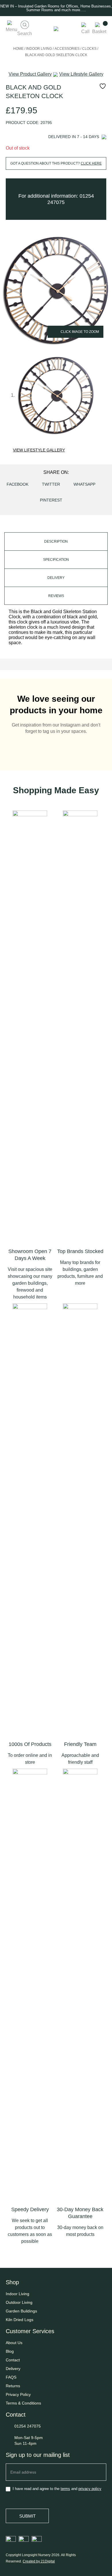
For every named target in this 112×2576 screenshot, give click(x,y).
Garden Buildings (21, 2311)
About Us (14, 2343)
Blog (10, 2351)
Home (18, 49)
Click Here (91, 163)
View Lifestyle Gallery (39, 450)
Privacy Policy (18, 2394)
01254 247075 (28, 2426)
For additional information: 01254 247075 (56, 199)
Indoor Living (39, 49)
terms (65, 2489)
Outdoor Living (19, 2302)
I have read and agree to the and (56, 2489)
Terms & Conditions (23, 2403)
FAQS (11, 2377)
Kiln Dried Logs (20, 2320)
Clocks (89, 49)
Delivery (13, 2369)
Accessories (67, 49)
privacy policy (90, 2489)
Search (25, 34)
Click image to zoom (80, 332)
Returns (13, 2386)
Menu (11, 29)
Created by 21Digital (39, 2561)
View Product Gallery (30, 74)
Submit (27, 2516)
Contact (13, 2360)
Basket (99, 32)
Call (85, 32)
